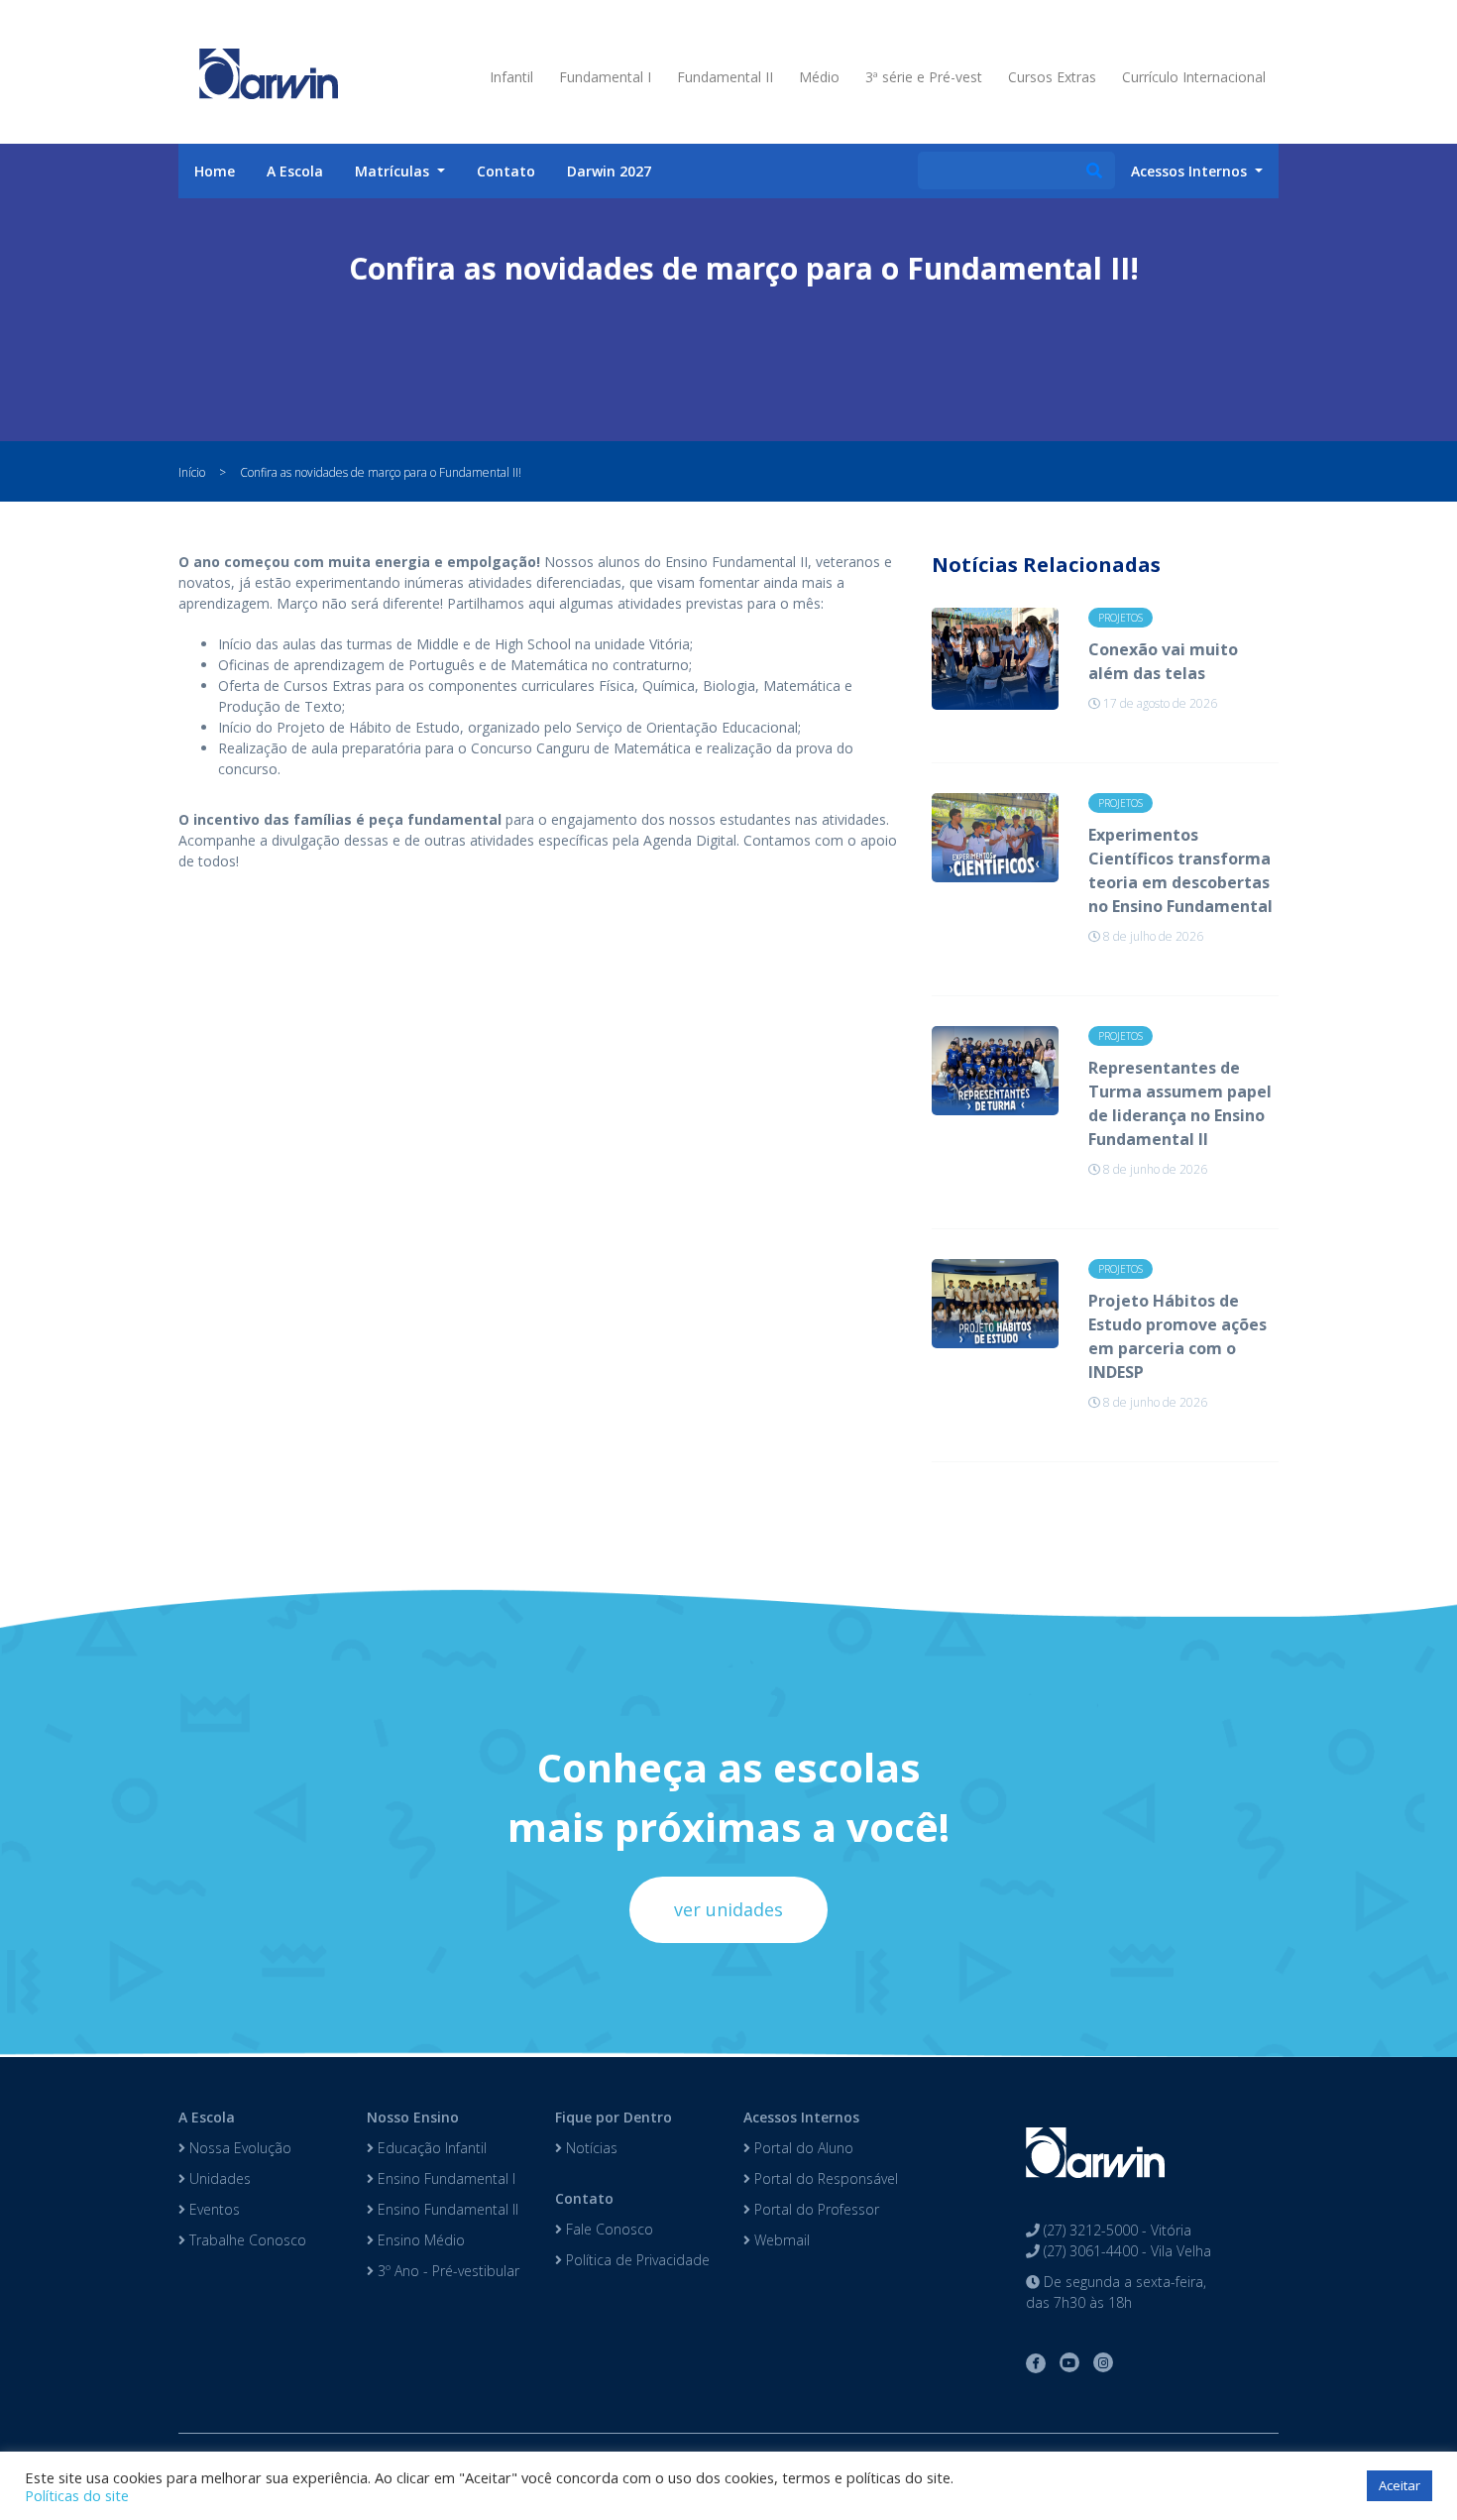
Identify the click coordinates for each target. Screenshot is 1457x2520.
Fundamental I (605, 77)
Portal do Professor (815, 2209)
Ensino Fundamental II (446, 2209)
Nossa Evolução (238, 2148)
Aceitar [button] (1400, 2485)
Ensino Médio (419, 2240)
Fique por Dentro (614, 2117)
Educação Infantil (430, 2148)
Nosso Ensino (413, 2117)
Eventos (213, 2209)
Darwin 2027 (609, 171)
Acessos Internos (801, 2117)
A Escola (295, 171)
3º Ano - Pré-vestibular (447, 2271)
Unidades (218, 2178)
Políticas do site (77, 2495)
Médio (819, 77)
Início (192, 472)
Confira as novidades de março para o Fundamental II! (381, 472)
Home (215, 171)
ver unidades (728, 1909)
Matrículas (394, 171)
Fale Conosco (608, 2229)
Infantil (511, 77)
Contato (506, 171)
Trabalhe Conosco (246, 2240)
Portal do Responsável (824, 2178)
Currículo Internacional (1194, 77)
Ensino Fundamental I (445, 2178)
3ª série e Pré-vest (924, 77)
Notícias (590, 2148)
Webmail (780, 2240)
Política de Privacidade (636, 2260)
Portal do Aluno (802, 2148)
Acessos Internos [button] (1191, 171)
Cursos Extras (1052, 77)
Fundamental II (725, 77)
